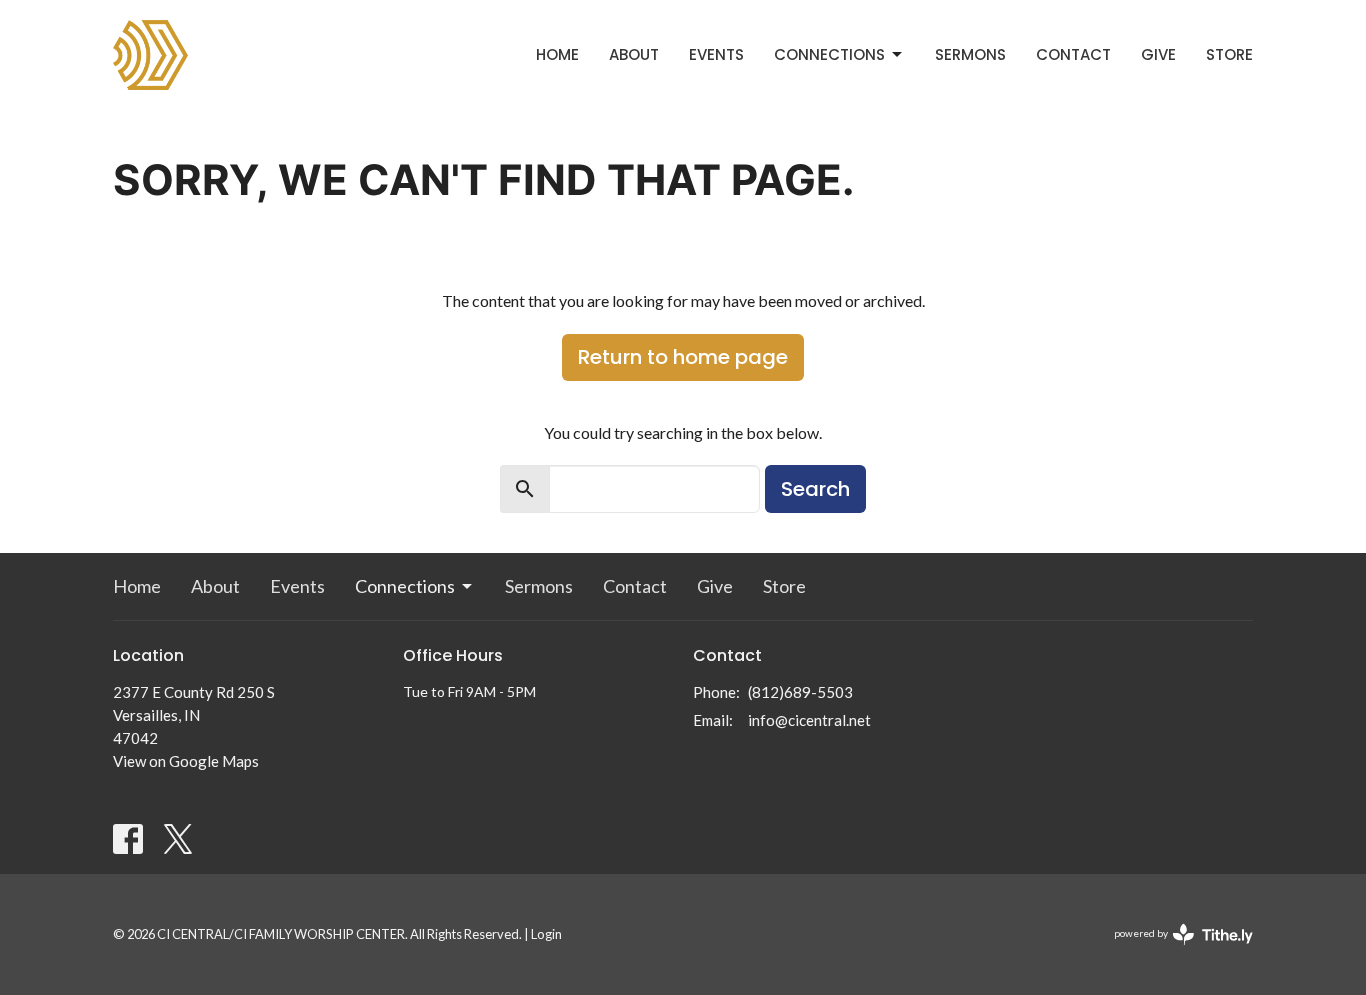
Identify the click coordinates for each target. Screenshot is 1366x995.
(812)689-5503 (800, 692)
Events (716, 54)
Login (546, 934)
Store (1229, 54)
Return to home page (683, 357)
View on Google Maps (186, 761)
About (634, 54)
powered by (1173, 950)
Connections (829, 54)
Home (557, 54)
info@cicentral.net (809, 720)
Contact (1073, 54)
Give (1158, 54)
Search (815, 489)
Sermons (970, 54)
